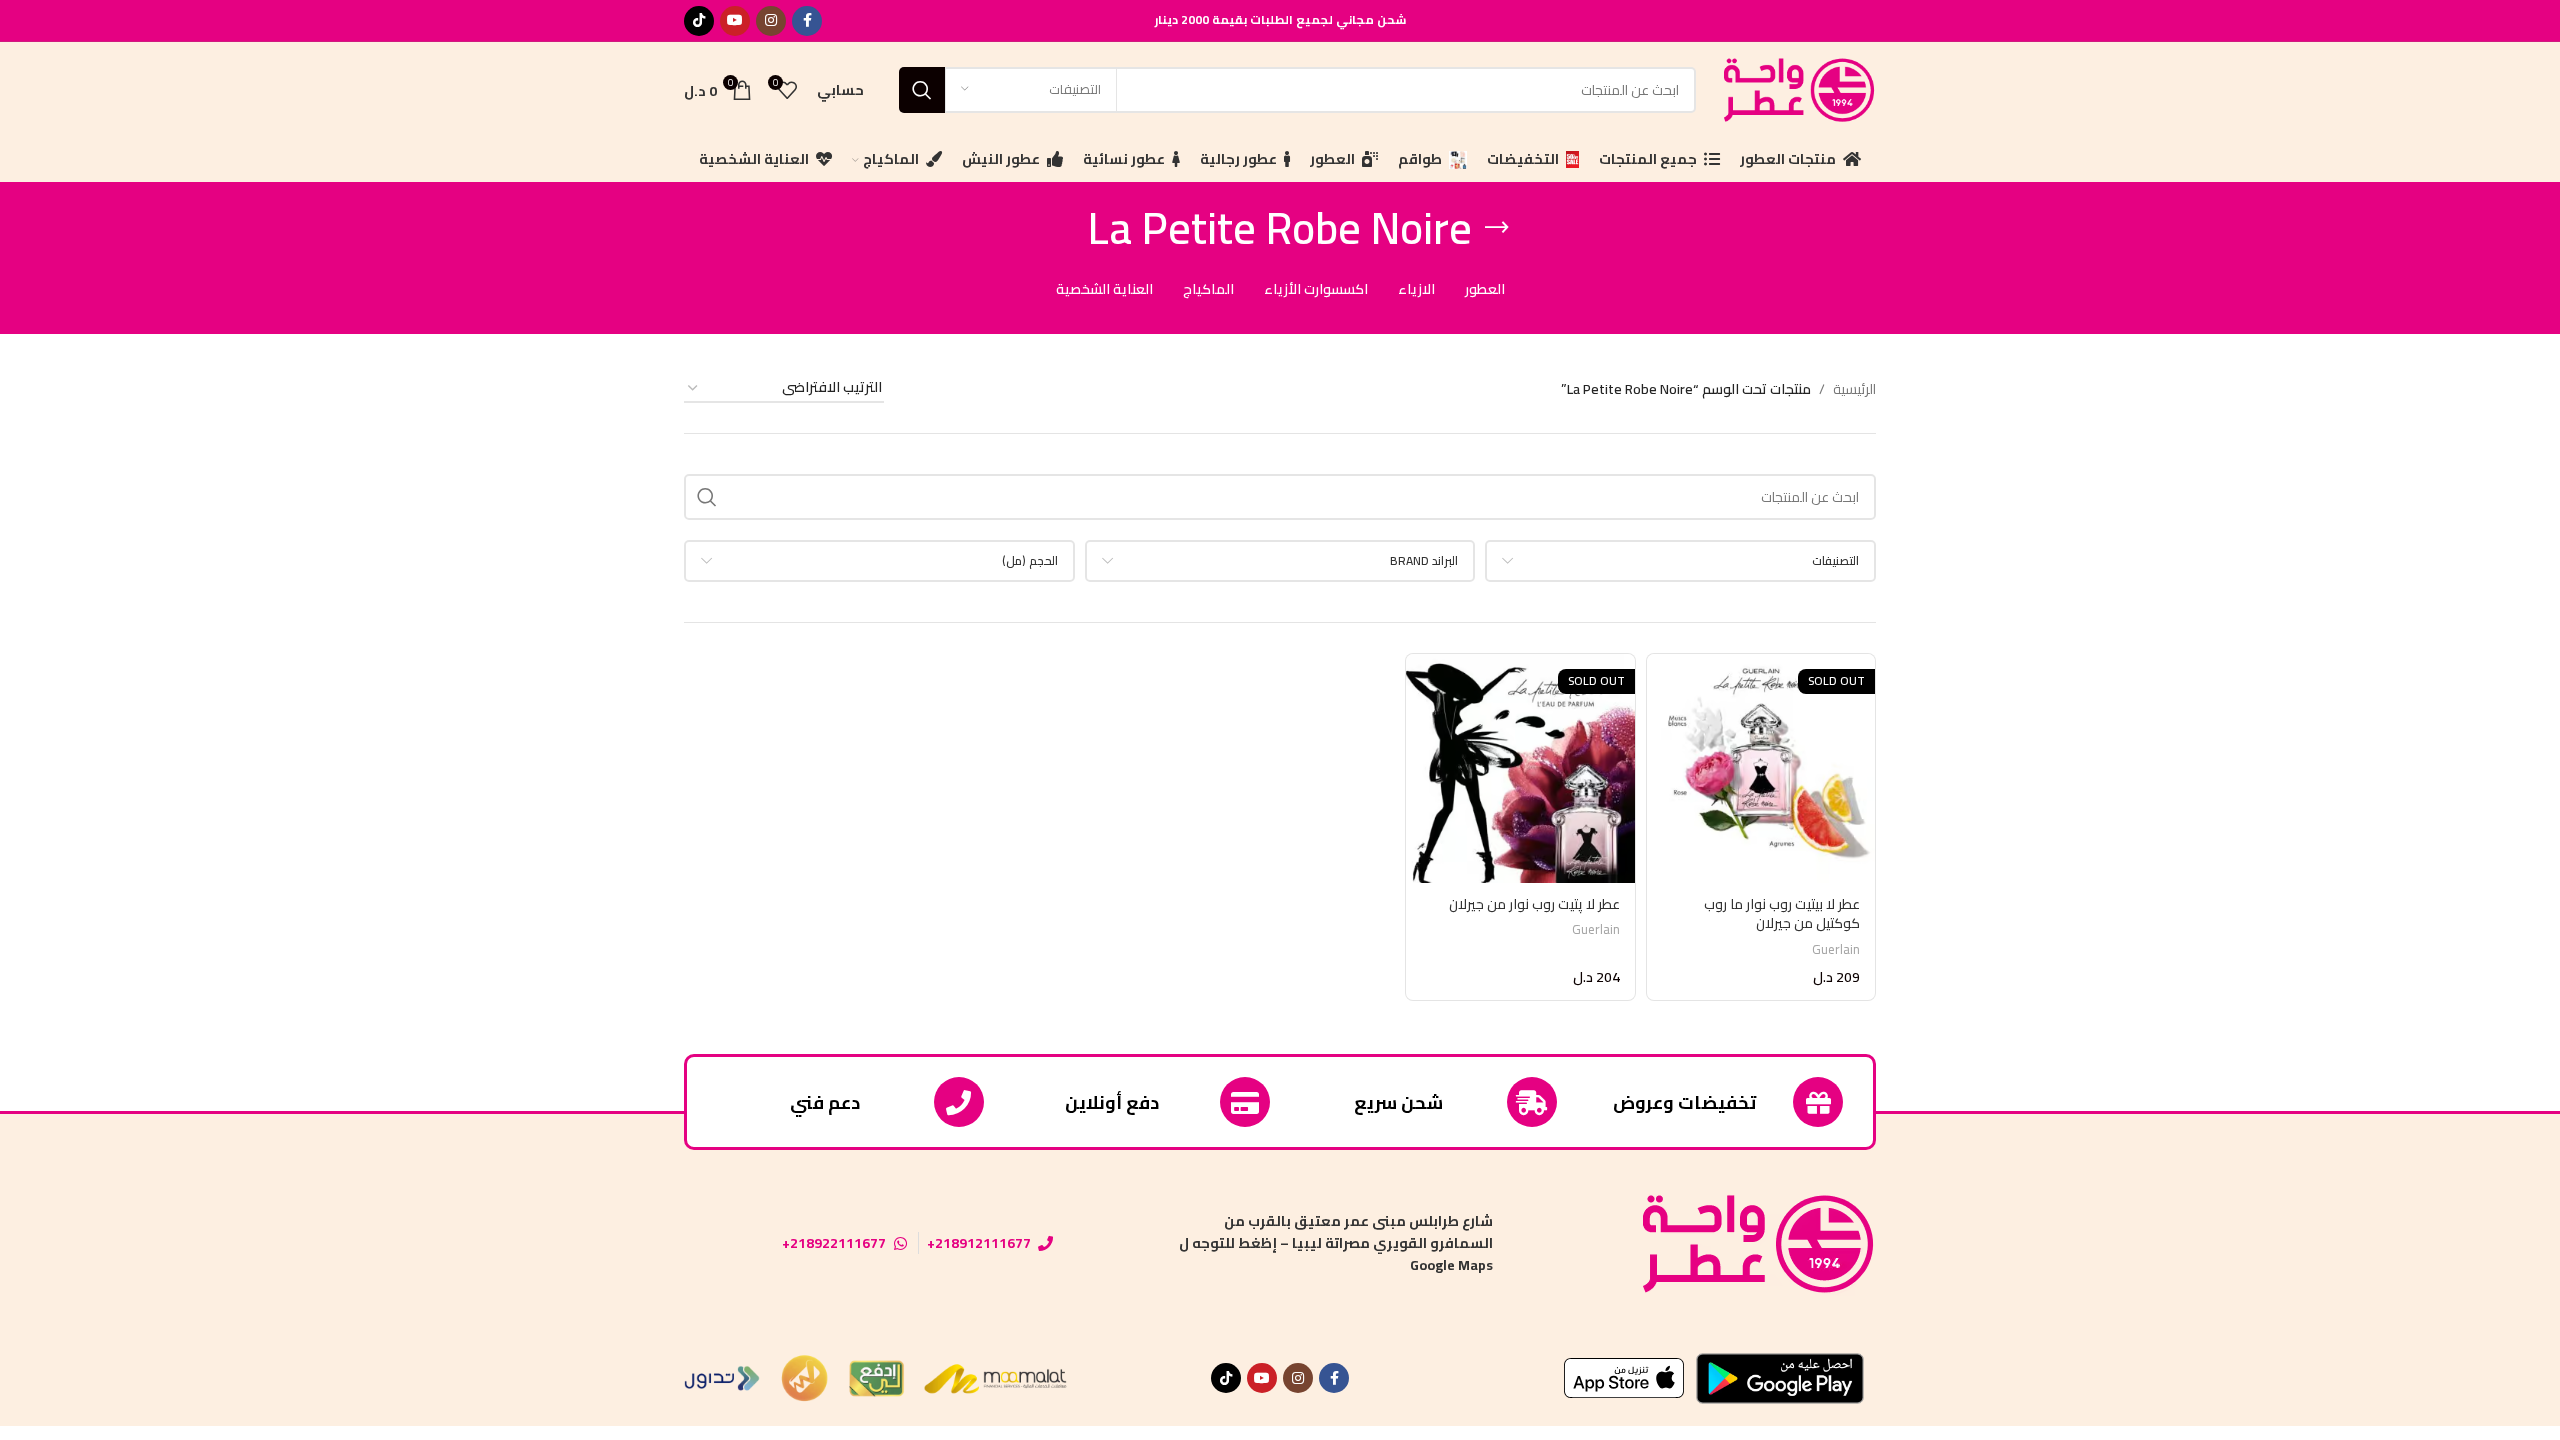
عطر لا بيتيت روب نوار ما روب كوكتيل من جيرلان (1782, 914)
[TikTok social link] (699, 21)
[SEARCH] (922, 90)
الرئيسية (1854, 389)
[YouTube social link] (735, 21)
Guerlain (1836, 949)
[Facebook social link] (807, 21)
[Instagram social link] (771, 21)
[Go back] (1497, 228)
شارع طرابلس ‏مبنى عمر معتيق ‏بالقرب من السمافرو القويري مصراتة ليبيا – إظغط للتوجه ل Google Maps (1336, 1243)
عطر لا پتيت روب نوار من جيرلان (1534, 904)
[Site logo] (1796, 88)
